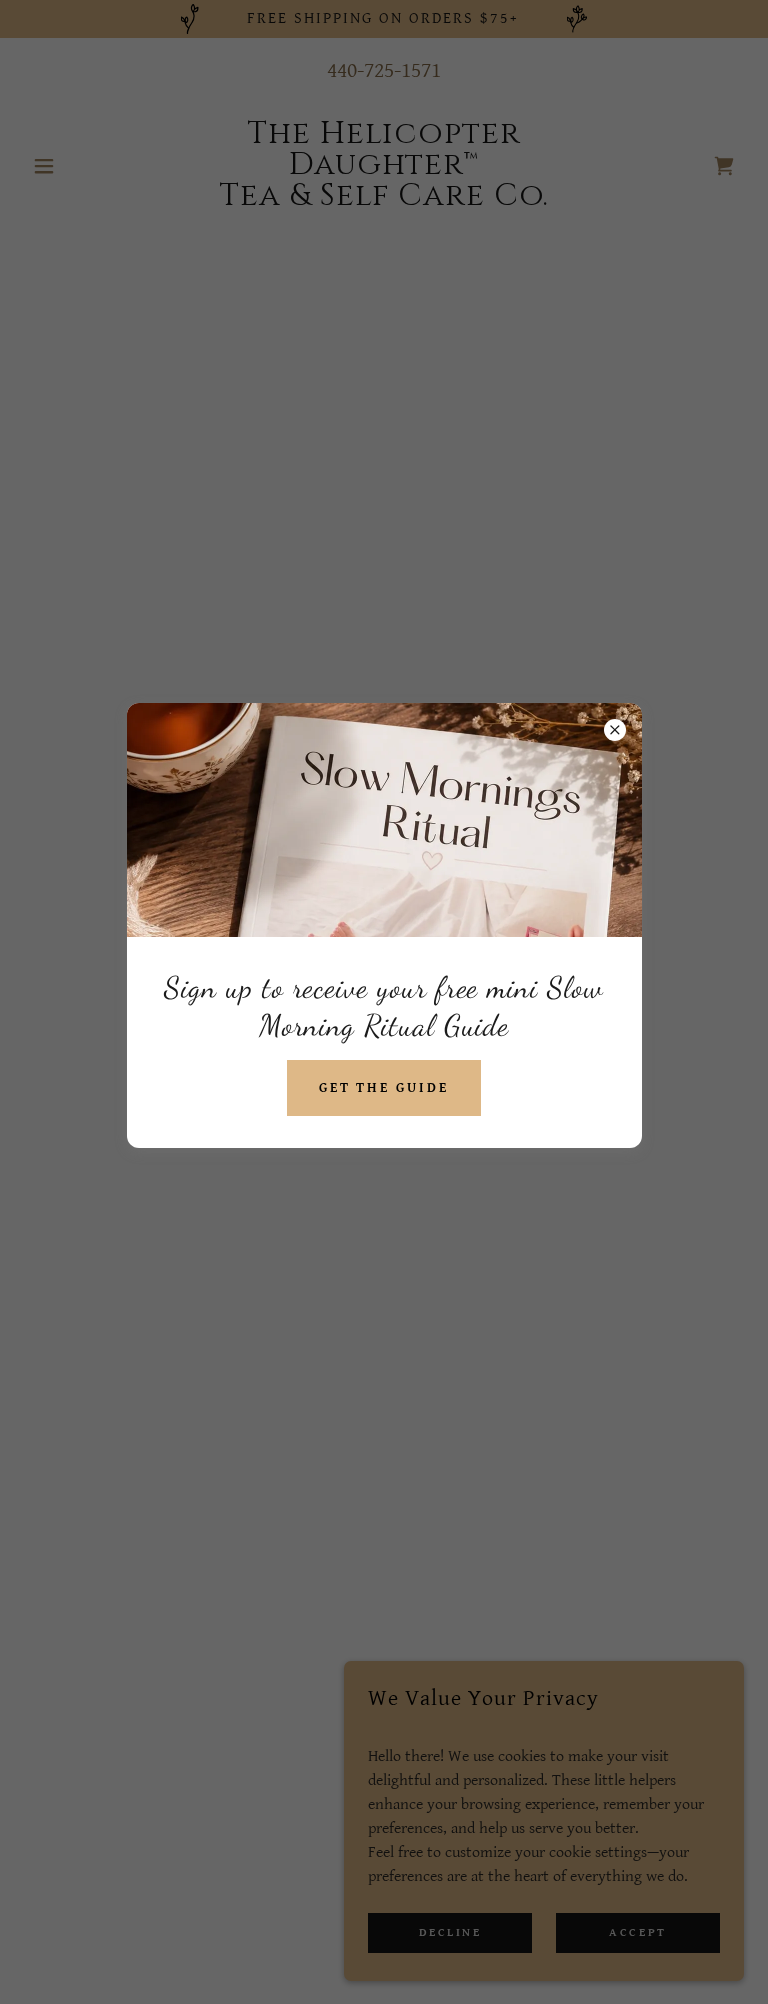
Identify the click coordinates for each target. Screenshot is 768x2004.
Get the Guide (384, 1088)
